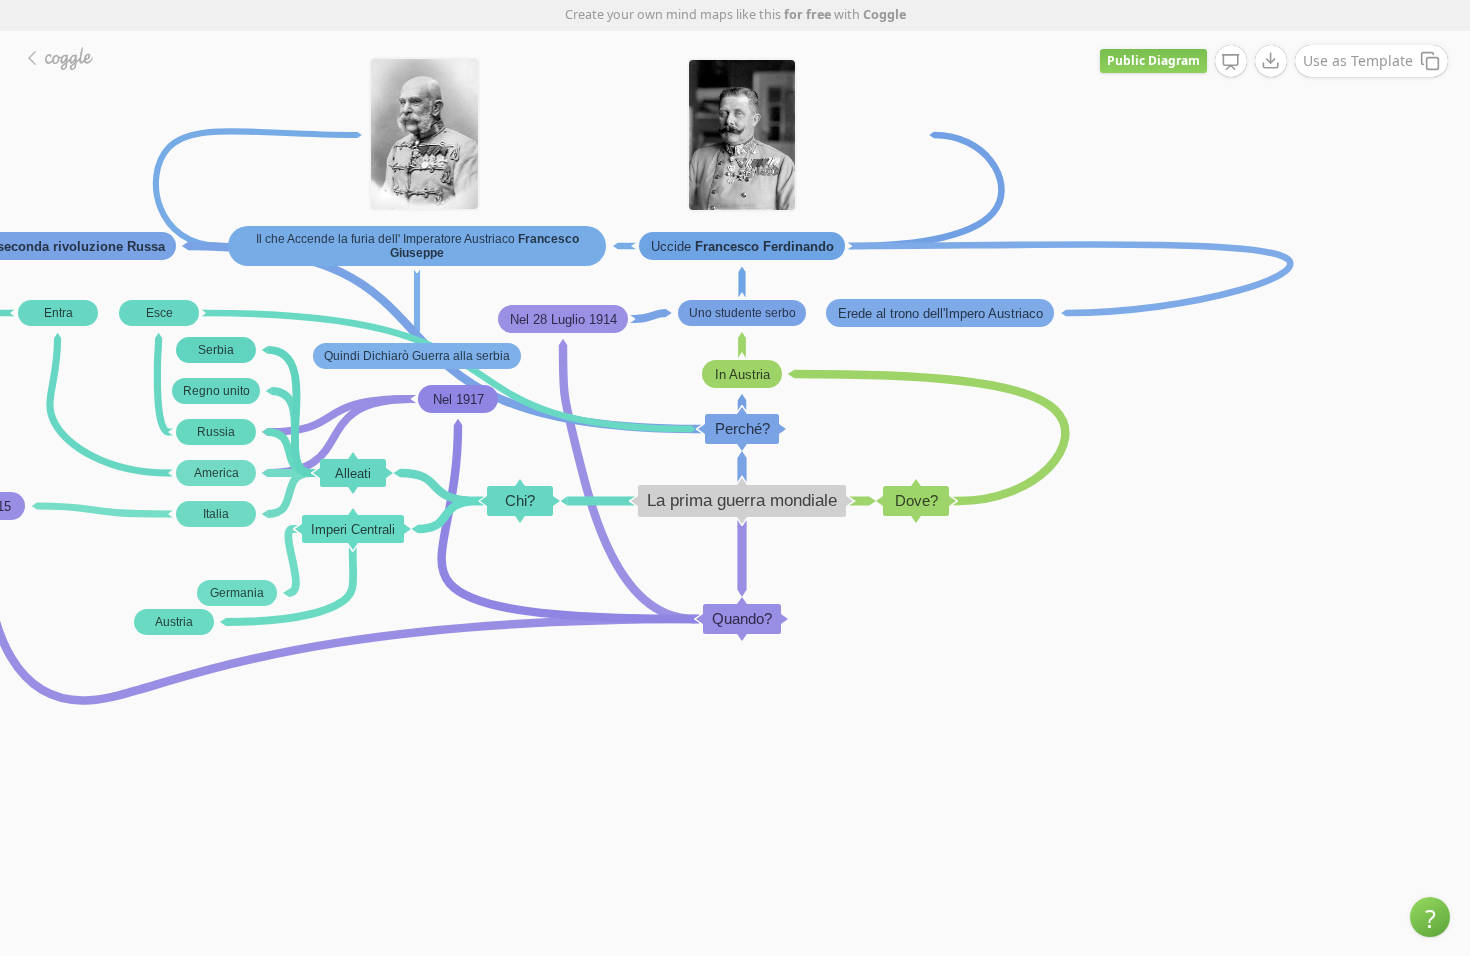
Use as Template (1358, 60)
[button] (1430, 917)
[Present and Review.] (1231, 62)
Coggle (884, 14)
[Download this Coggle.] (1271, 61)
